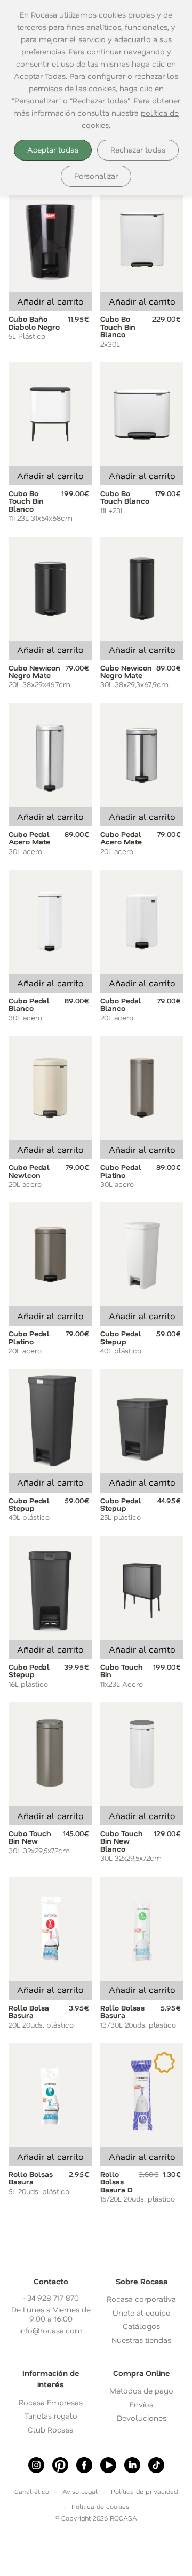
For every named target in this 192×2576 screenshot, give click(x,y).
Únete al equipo (142, 2313)
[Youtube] (108, 2465)
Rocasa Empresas (51, 2402)
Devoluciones (142, 2418)
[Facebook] (84, 2465)
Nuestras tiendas (141, 2340)
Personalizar (96, 176)
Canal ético (32, 2491)
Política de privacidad (144, 2491)
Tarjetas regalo (51, 2416)
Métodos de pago (141, 2391)
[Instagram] (36, 2465)
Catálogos (141, 2326)
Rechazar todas (138, 150)
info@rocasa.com (51, 2330)
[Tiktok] (156, 2465)
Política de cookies (100, 2506)
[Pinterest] (60, 2465)
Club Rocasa (51, 2430)
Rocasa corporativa (141, 2299)
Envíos (141, 2404)
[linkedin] (132, 2465)
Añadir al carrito (50, 301)
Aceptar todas (53, 150)
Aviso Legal (80, 2491)
